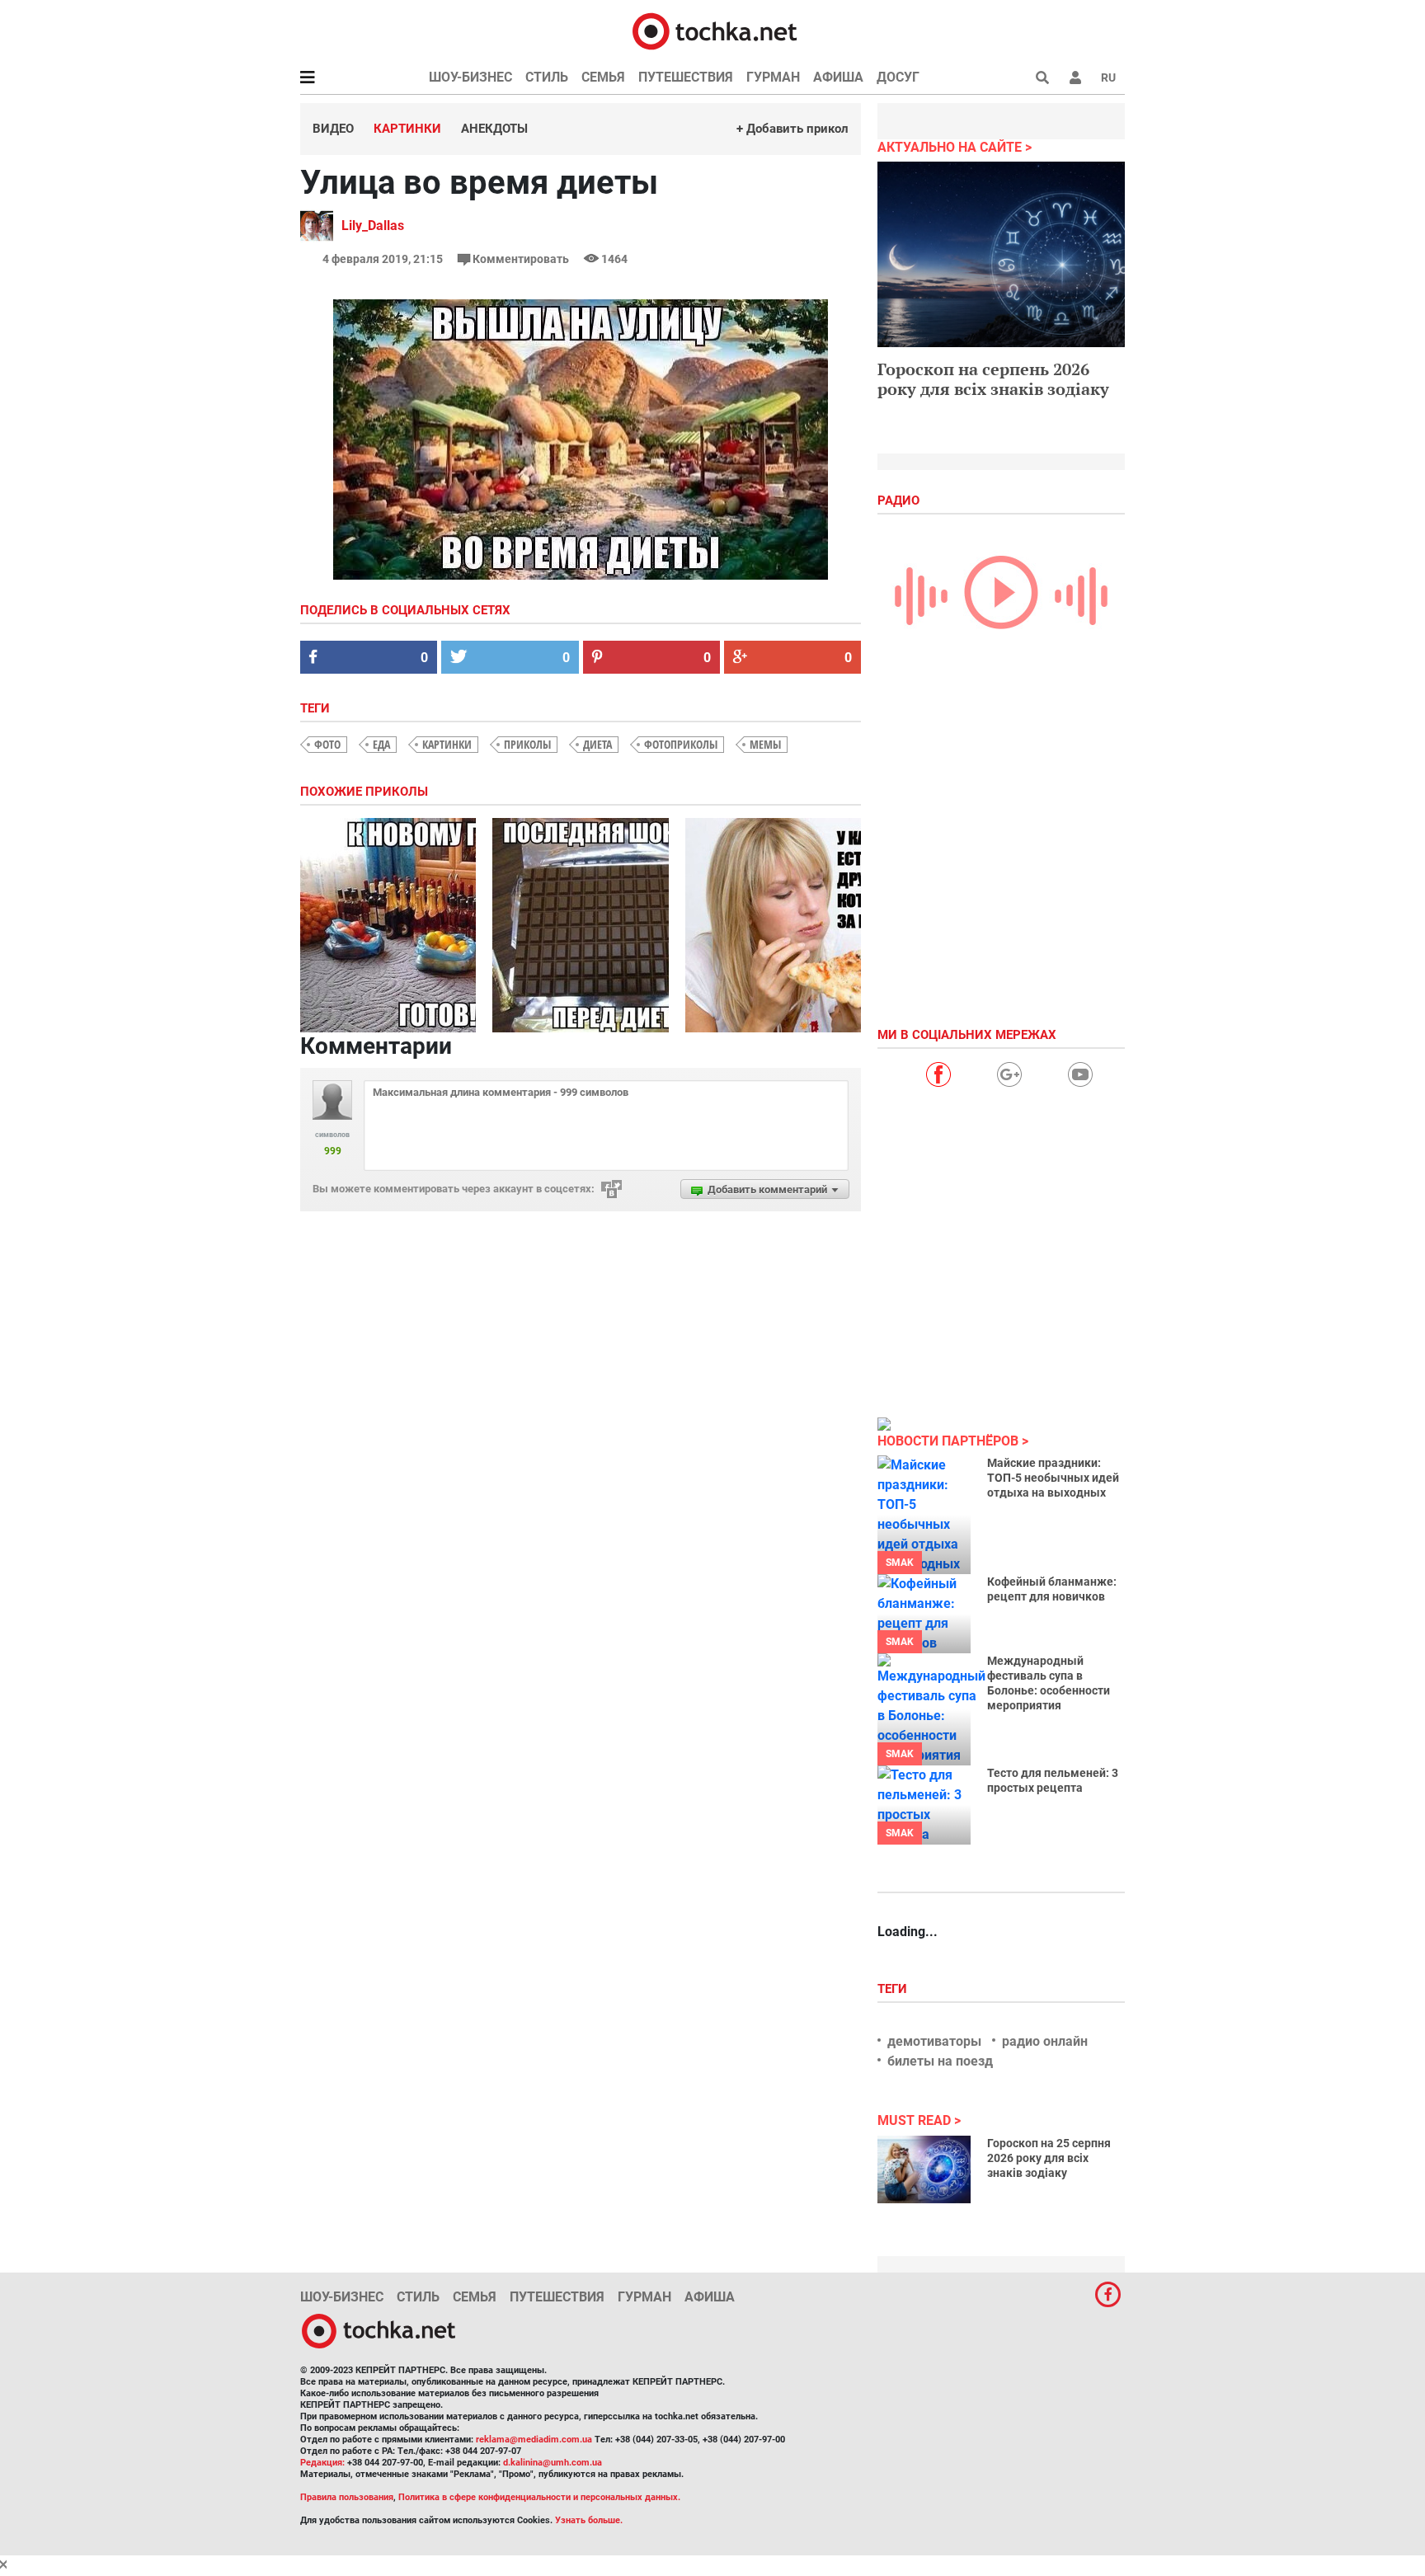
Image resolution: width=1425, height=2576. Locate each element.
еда (381, 744)
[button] (1075, 78)
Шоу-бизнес (470, 77)
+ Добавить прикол (792, 129)
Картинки (407, 129)
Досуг (898, 77)
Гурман (773, 77)
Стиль (547, 77)
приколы (527, 744)
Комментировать (521, 259)
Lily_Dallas (373, 226)
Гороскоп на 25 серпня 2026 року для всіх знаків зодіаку (1049, 2158)
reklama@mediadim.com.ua (534, 2440)
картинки (447, 744)
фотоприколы (681, 744)
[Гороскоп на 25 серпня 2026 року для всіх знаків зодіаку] (924, 2169)
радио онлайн (1045, 2041)
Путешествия (686, 77)
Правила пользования (347, 2497)
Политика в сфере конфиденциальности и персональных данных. (539, 2497)
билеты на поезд (940, 2061)
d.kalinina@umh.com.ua (553, 2463)
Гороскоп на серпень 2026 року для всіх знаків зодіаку (993, 379)
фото (327, 744)
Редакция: (322, 2463)
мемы (765, 744)
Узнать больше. (589, 2520)
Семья (603, 77)
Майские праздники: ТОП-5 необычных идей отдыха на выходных (1053, 1478)
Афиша (838, 77)
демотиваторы (934, 2041)
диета (597, 744)
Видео (333, 129)
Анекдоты (494, 129)
